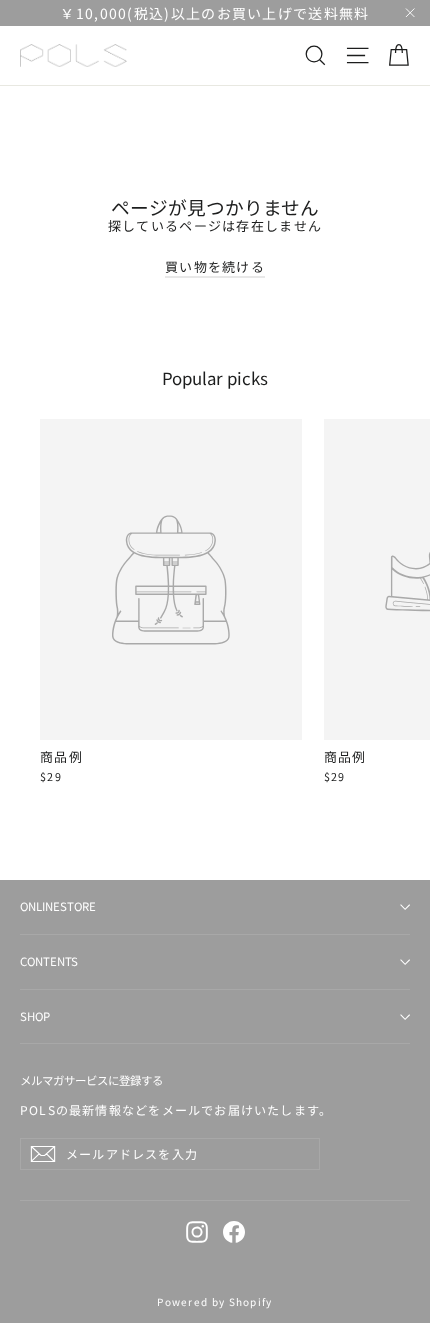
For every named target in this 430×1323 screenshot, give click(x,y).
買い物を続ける (215, 266)
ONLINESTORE (58, 906)
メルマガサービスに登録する (91, 1080)
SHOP (35, 1016)
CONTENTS (49, 961)
